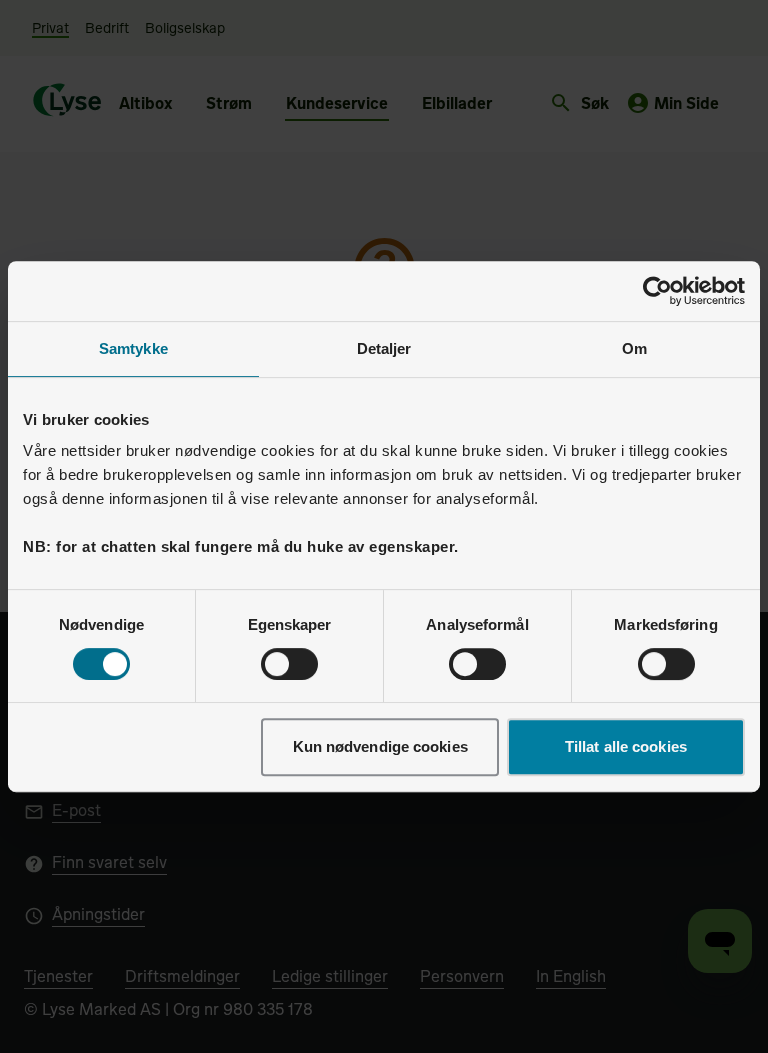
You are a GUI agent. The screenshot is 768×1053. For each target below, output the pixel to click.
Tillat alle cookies (626, 746)
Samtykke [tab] (133, 348)
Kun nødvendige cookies (380, 746)
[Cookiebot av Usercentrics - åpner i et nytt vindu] (657, 291)
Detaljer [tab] (384, 348)
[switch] (289, 664)
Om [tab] (634, 348)
